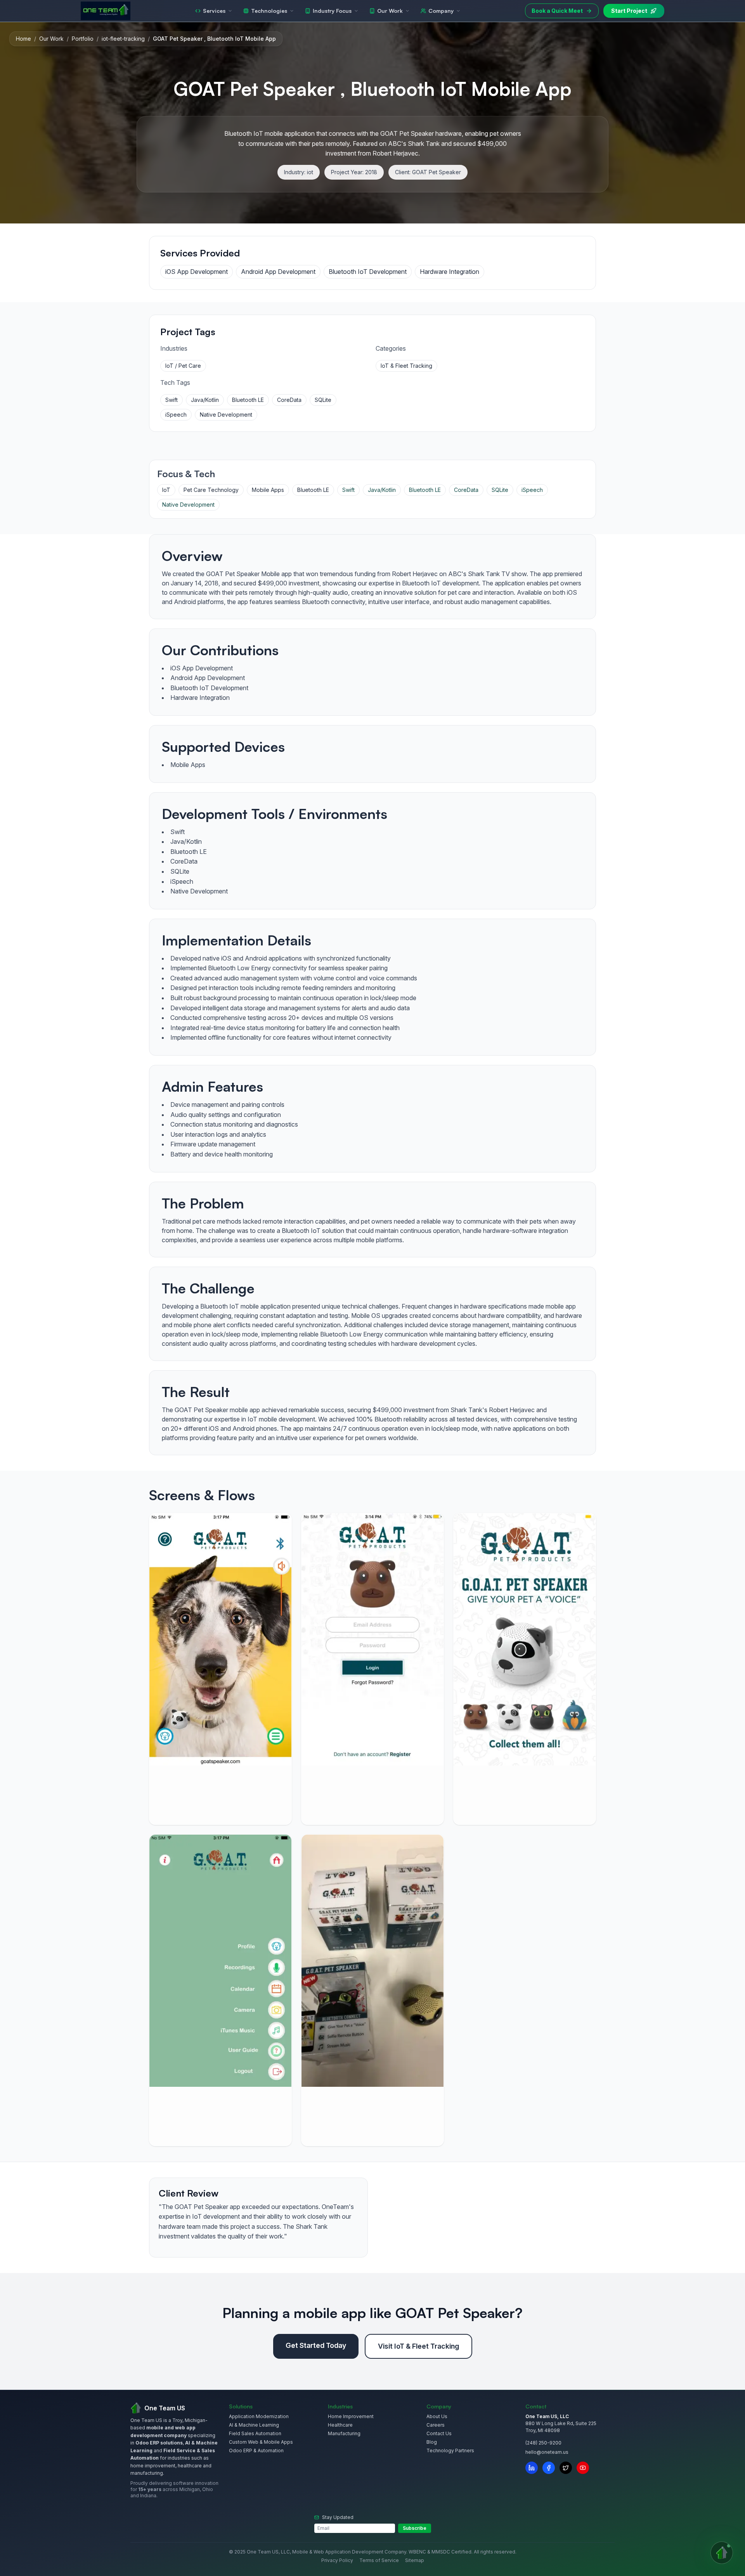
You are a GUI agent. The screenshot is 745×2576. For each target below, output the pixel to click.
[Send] (417, 1390)
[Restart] (408, 1180)
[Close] (423, 1180)
